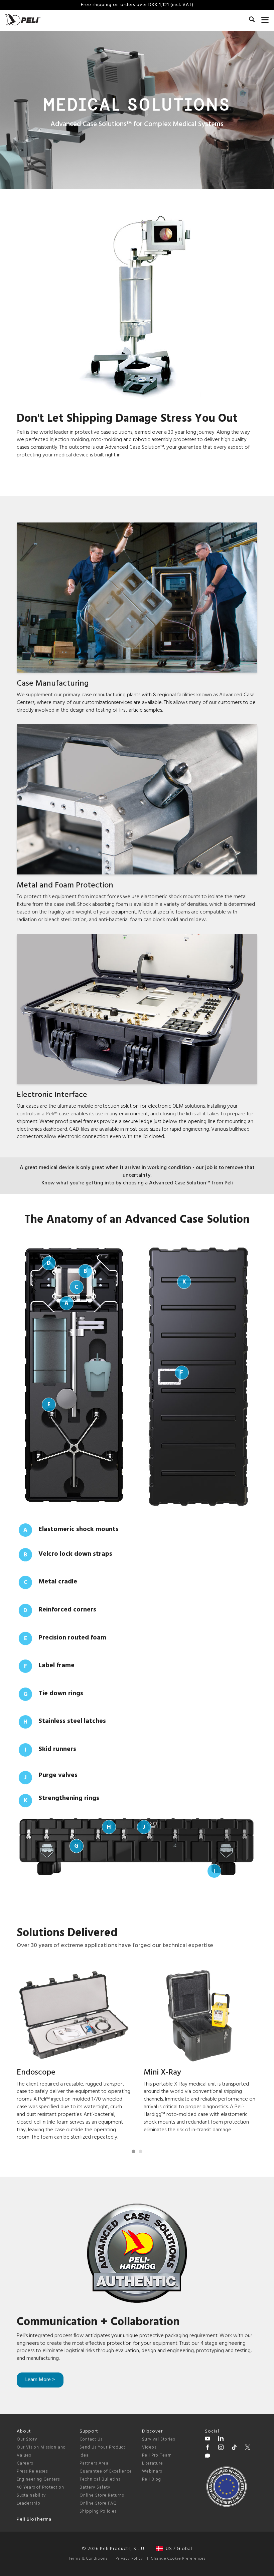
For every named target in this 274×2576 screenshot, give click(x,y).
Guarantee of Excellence (106, 2471)
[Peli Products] (208, 2448)
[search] (252, 20)
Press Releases (32, 2471)
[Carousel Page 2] (141, 2151)
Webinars (152, 2471)
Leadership (29, 2503)
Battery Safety (95, 2487)
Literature (153, 2463)
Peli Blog (152, 2479)
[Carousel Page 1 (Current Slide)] (133, 2151)
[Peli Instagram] (221, 2448)
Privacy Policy (129, 2559)
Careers (25, 2463)
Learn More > (40, 2380)
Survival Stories (159, 2439)
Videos (149, 2447)
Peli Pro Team (157, 2455)
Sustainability (31, 2495)
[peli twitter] (248, 2448)
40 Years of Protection (40, 2487)
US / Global (178, 2549)
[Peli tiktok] (234, 2448)
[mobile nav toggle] (265, 18)
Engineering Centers (38, 2479)
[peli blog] (208, 2457)
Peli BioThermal (35, 2519)
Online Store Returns (102, 2495)
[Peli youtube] (208, 2440)
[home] (23, 20)
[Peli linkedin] (221, 2440)
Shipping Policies (98, 2511)
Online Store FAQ (98, 2503)
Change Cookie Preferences (178, 2559)
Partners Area (94, 2463)
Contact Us (91, 2439)
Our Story (27, 2439)
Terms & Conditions (88, 2559)
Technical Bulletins (100, 2479)
